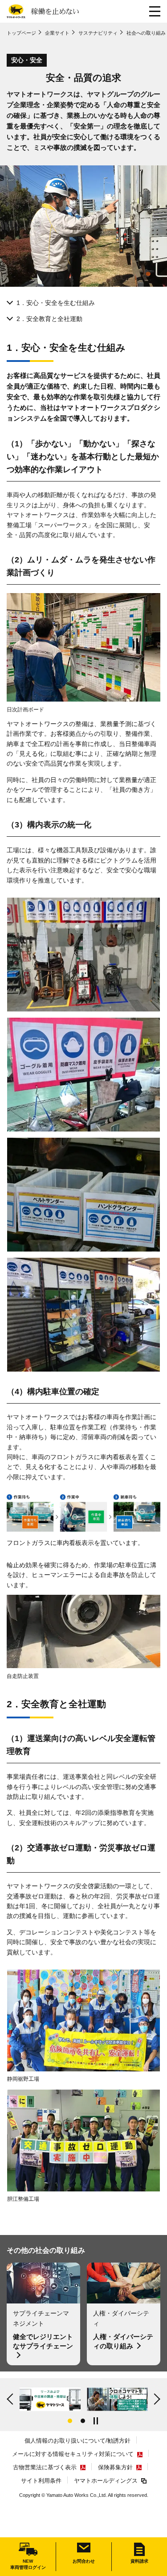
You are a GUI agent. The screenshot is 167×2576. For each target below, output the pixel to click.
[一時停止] (97, 2421)
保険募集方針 (115, 2467)
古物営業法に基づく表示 (45, 2467)
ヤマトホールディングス (106, 2481)
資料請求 (139, 2561)
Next (156, 2399)
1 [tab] (70, 2421)
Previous (11, 2399)
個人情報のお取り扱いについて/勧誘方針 (77, 2441)
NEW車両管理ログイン (28, 2564)
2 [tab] (83, 2421)
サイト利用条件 (41, 2481)
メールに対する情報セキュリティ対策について (73, 2454)
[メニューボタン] (155, 11)
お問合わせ (84, 2561)
